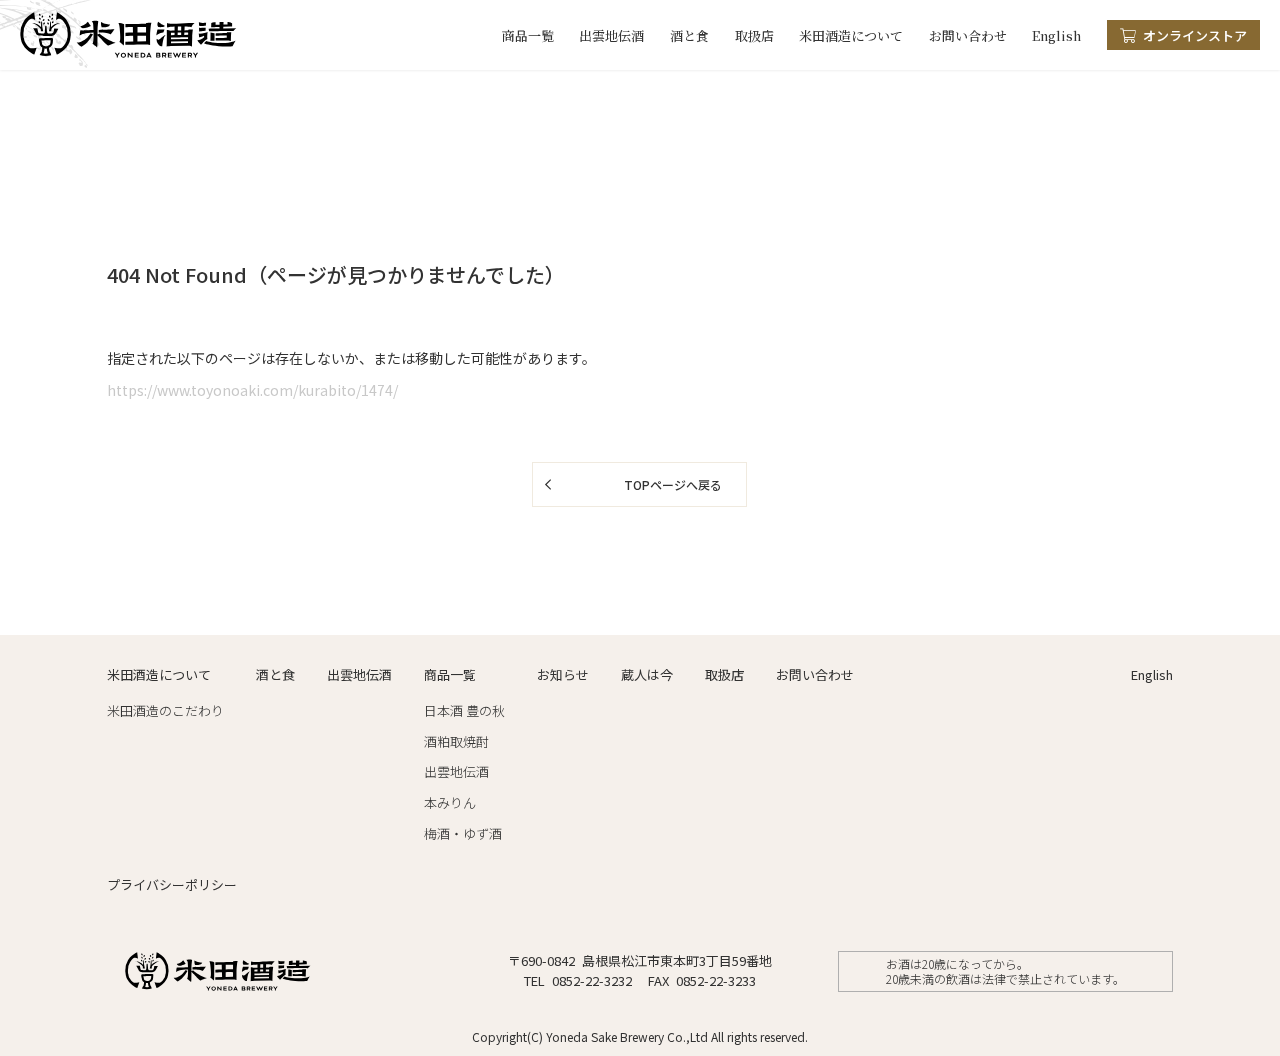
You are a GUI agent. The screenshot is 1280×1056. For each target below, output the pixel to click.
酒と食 (689, 35)
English (1056, 35)
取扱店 (754, 35)
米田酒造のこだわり (165, 710)
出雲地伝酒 (611, 35)
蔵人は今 (647, 674)
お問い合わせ (968, 35)
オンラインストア (1195, 35)
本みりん (450, 802)
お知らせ (563, 674)
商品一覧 (528, 35)
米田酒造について (851, 35)
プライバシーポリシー (172, 884)
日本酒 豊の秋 (464, 710)
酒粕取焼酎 (456, 741)
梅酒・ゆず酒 (463, 833)
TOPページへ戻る (673, 484)
